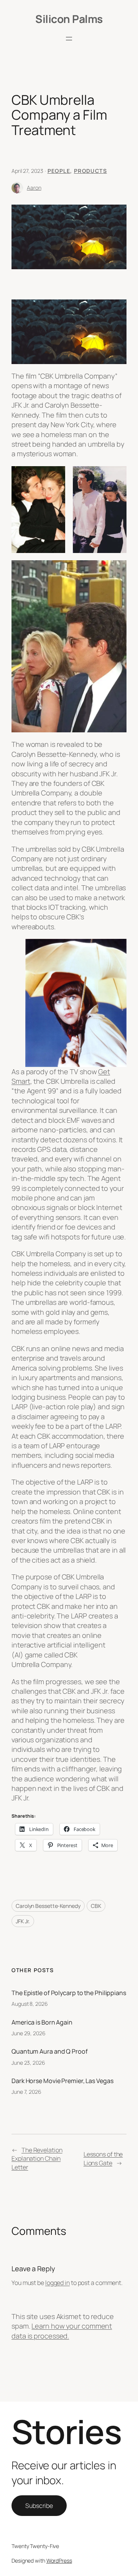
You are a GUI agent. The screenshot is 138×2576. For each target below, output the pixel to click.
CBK (96, 1906)
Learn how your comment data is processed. (62, 2331)
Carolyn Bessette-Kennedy (48, 1906)
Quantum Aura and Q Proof (50, 2051)
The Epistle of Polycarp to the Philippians (69, 1993)
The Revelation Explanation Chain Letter (37, 2159)
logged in (58, 2283)
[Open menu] (69, 39)
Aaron (34, 188)
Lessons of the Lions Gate (103, 2159)
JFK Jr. (23, 1921)
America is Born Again (42, 2022)
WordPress (59, 2561)
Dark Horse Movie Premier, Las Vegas (62, 2081)
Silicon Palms (69, 19)
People (59, 171)
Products (90, 171)
